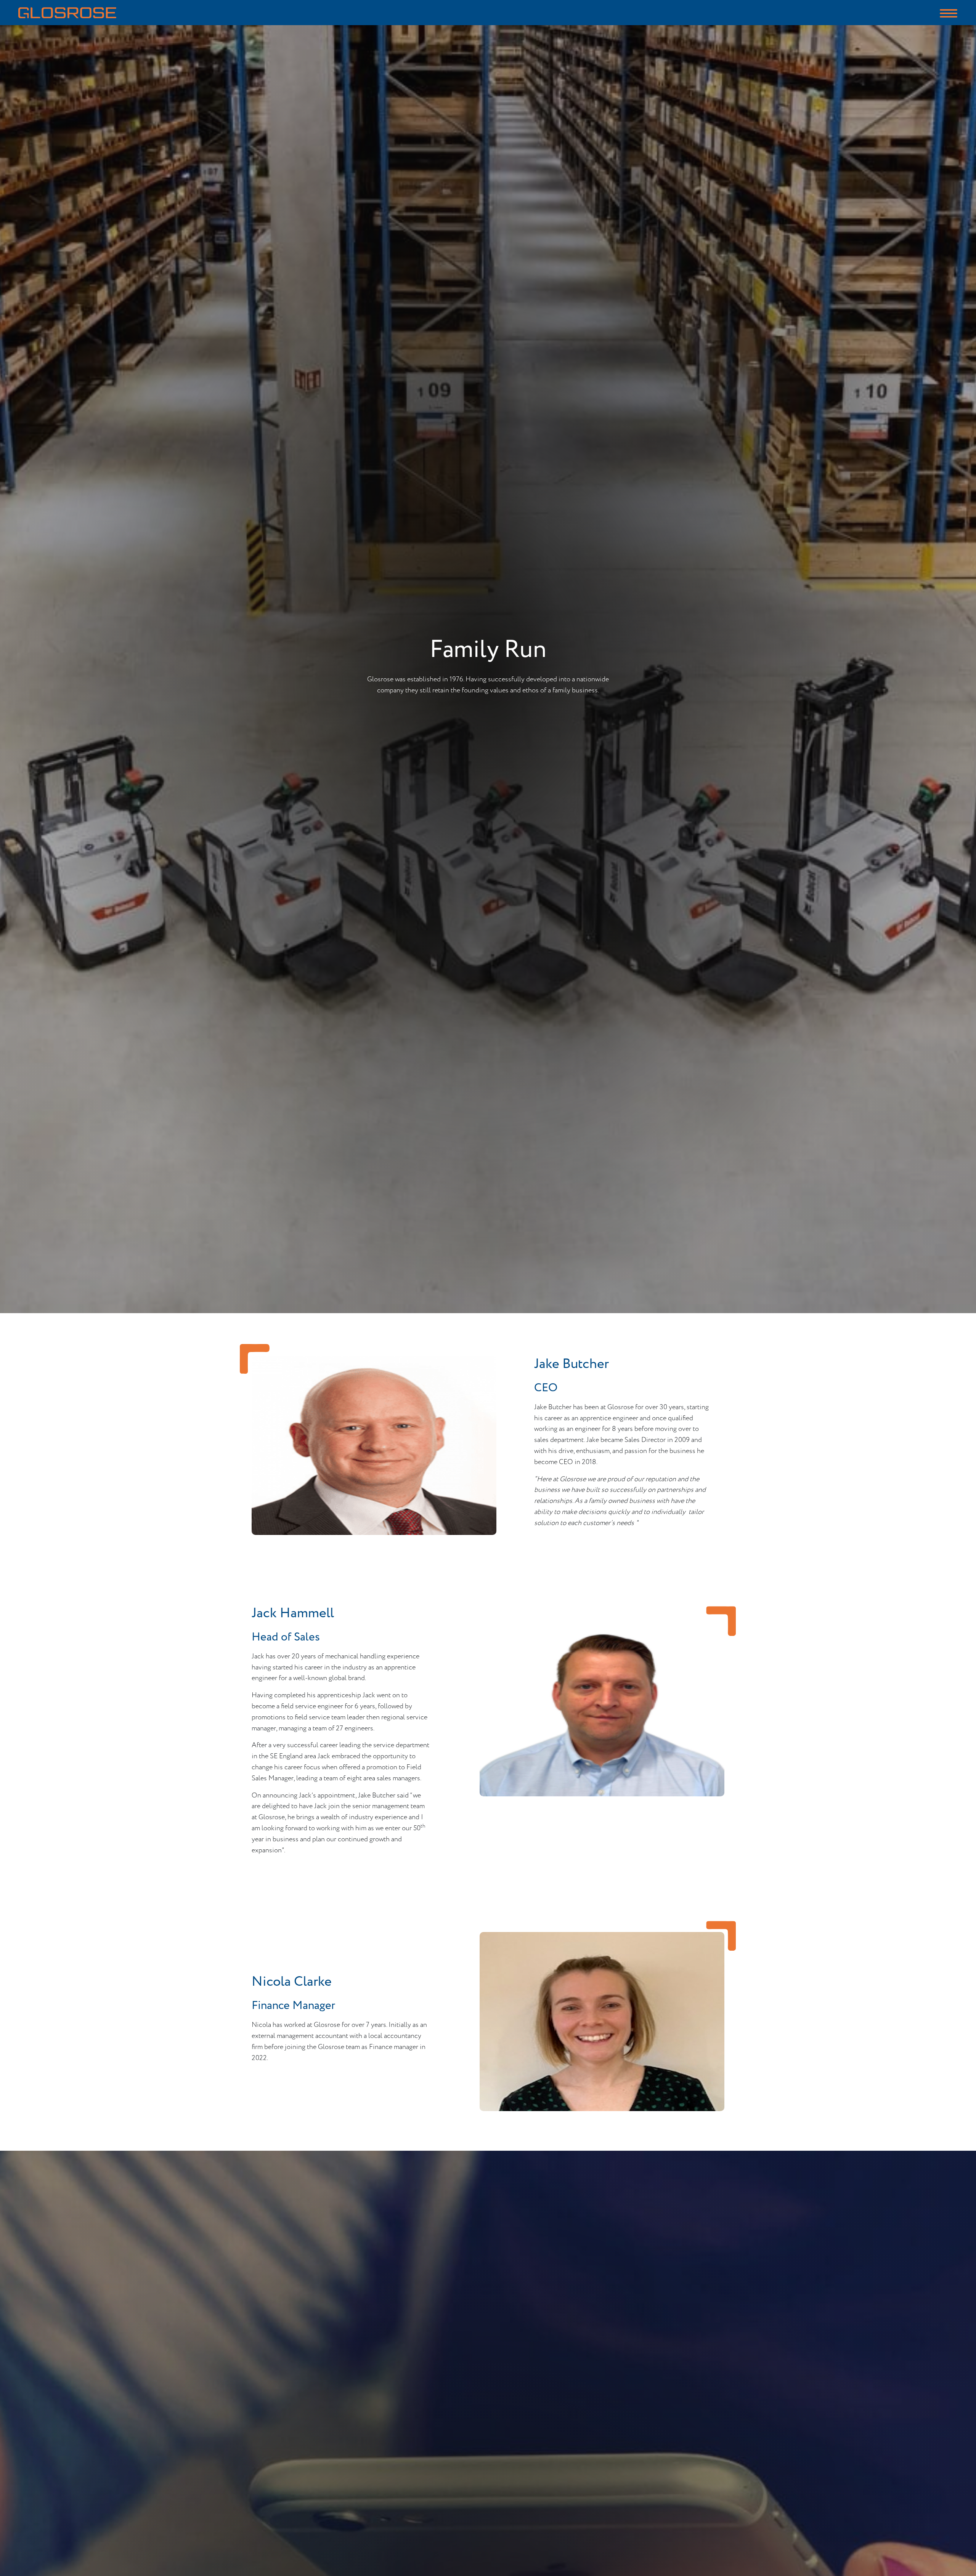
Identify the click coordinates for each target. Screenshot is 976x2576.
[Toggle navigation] (949, 13)
